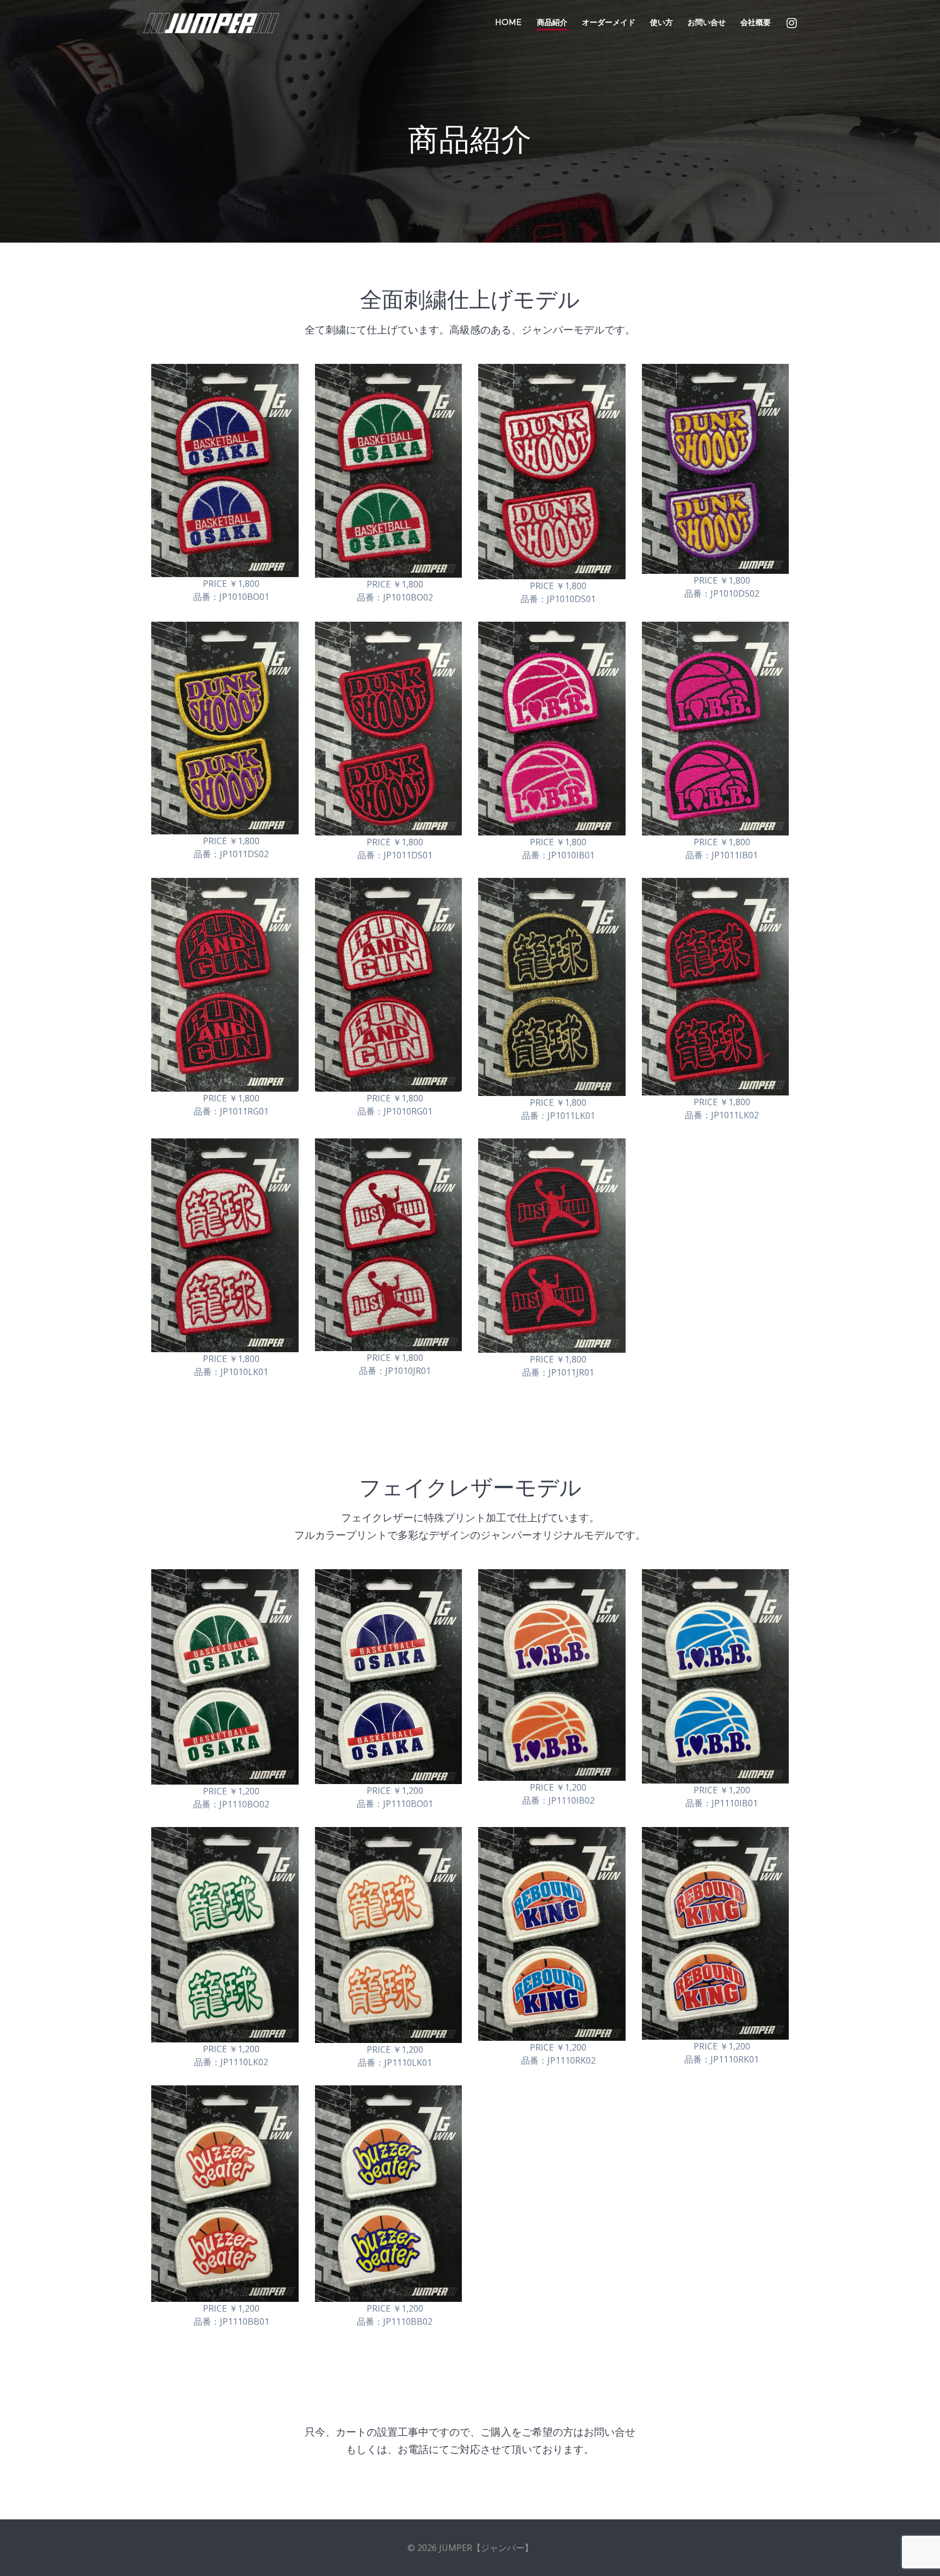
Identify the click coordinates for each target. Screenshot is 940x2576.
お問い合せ (707, 22)
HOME (508, 22)
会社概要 (756, 22)
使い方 (661, 22)
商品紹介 (552, 22)
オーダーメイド (609, 22)
